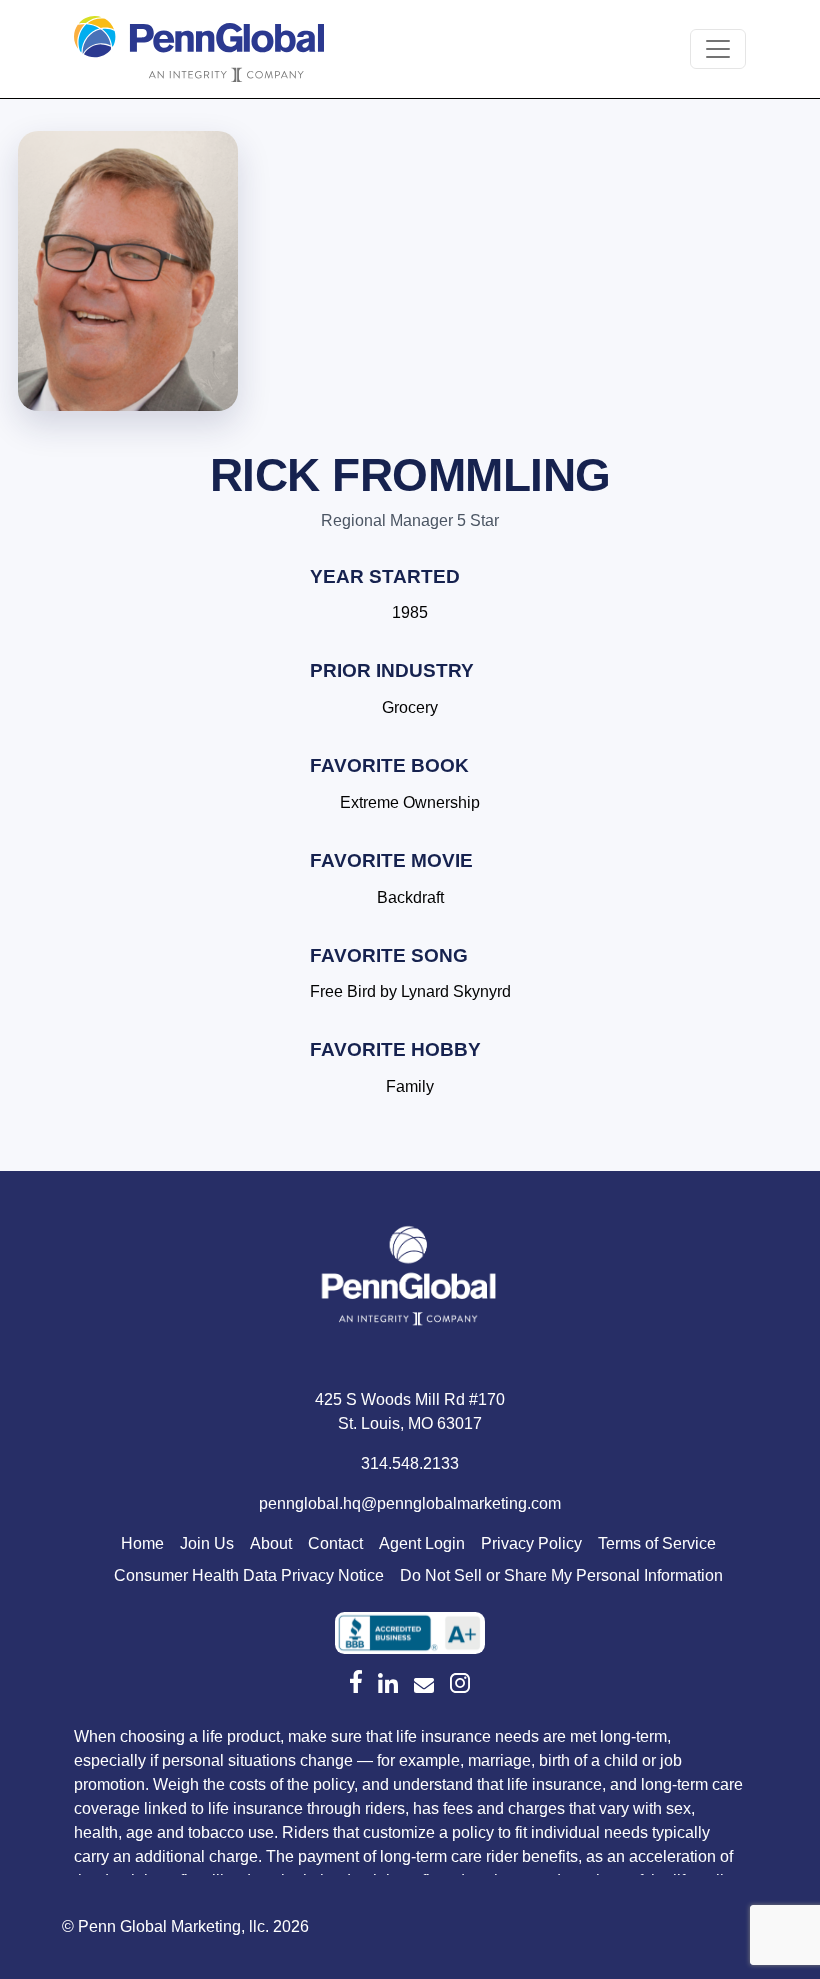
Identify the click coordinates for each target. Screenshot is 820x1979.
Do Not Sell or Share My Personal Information (561, 1575)
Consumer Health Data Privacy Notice (249, 1575)
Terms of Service (657, 1543)
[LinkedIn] (388, 1683)
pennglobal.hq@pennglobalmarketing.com (410, 1503)
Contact (335, 1543)
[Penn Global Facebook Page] (356, 1681)
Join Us (207, 1543)
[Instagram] (460, 1683)
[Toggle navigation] (718, 49)
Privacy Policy (531, 1543)
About (271, 1543)
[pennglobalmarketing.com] (424, 1685)
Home (142, 1543)
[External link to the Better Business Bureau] (410, 1633)
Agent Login (422, 1543)
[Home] (410, 1280)
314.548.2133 (410, 1463)
